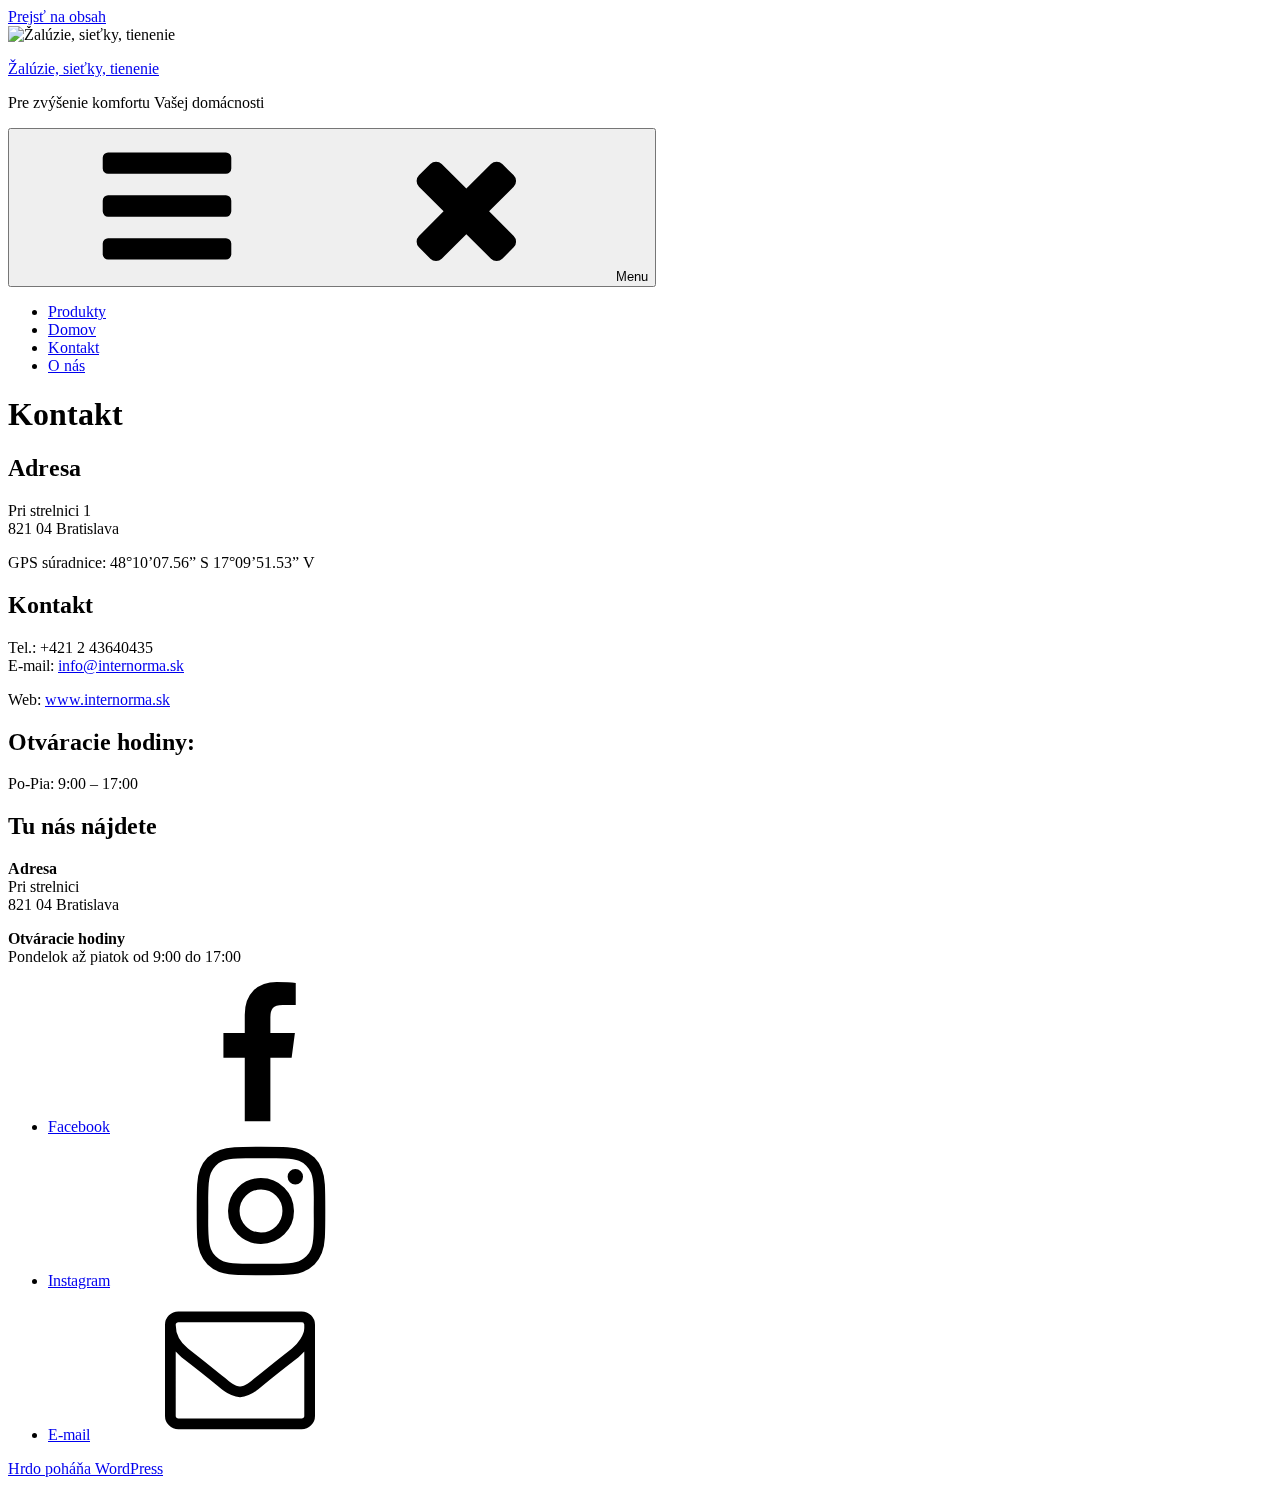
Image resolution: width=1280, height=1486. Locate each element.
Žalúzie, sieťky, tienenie (83, 68)
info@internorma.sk (121, 665)
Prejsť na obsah (57, 16)
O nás (66, 365)
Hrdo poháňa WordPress (85, 1468)
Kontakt (73, 347)
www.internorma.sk (107, 699)
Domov (72, 329)
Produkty (77, 311)
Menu (632, 276)
